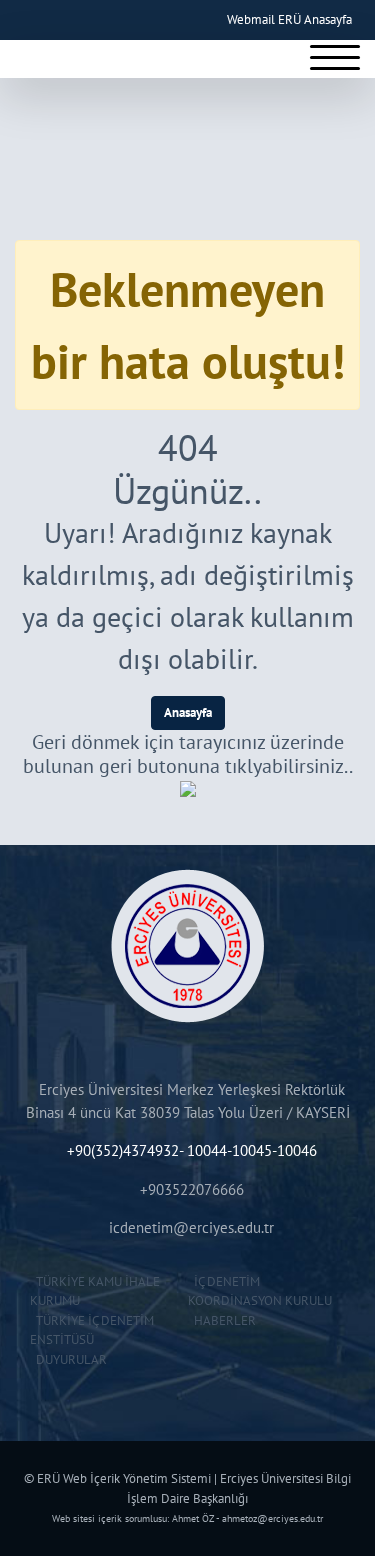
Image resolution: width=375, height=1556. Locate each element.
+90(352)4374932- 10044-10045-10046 (192, 1150)
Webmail (251, 19)
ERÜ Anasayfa (315, 19)
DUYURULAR (68, 1359)
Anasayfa (188, 712)
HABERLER (222, 1320)
